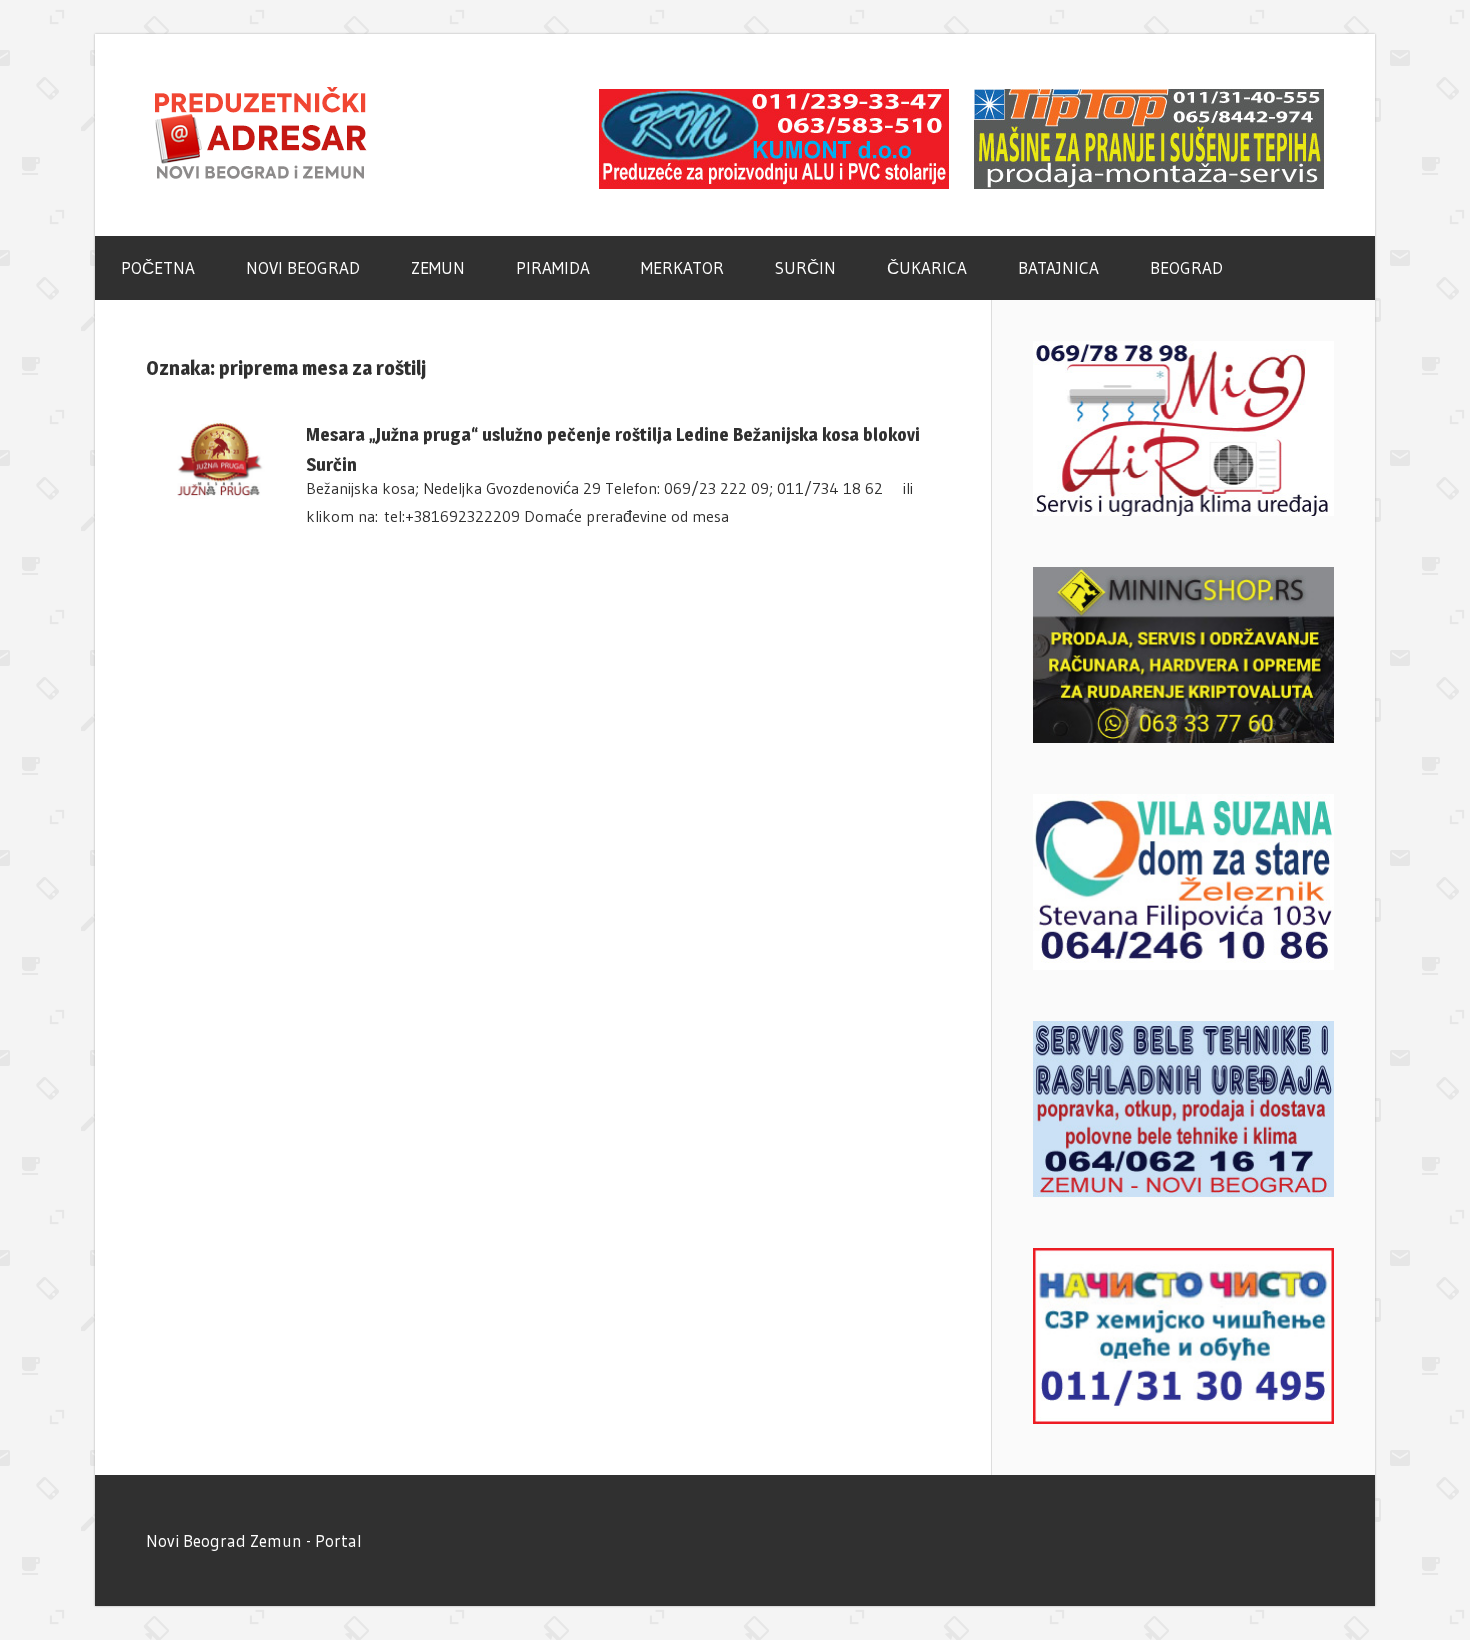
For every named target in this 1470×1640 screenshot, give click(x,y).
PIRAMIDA (553, 267)
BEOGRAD (1186, 267)
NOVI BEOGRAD (303, 267)
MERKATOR (682, 267)
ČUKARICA (927, 267)
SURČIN (805, 267)
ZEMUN (438, 267)
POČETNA (158, 267)
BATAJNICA (1058, 267)
